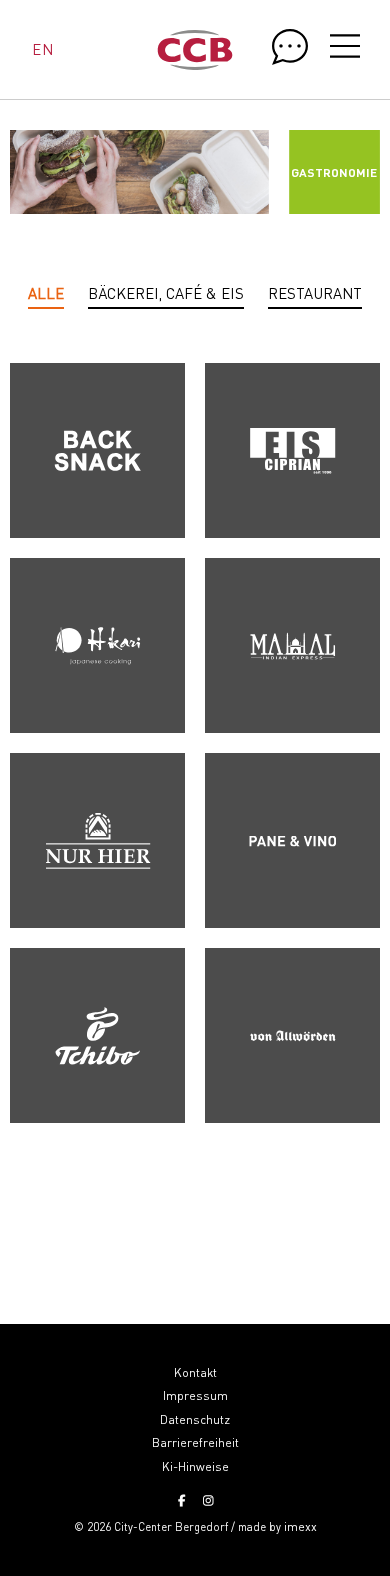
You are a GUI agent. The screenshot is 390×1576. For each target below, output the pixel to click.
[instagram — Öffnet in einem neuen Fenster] (208, 1501)
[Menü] (345, 48)
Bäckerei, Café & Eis (166, 293)
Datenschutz (195, 1419)
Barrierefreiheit (195, 1442)
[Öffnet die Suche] (290, 47)
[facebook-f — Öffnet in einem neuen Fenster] (181, 1501)
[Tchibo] (97, 1035)
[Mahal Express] (292, 645)
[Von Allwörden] (292, 1035)
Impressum (195, 1395)
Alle (46, 293)
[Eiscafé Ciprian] (292, 450)
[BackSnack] (97, 450)
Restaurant (315, 293)
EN (42, 49)
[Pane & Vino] (292, 840)
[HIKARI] (97, 645)
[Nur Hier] (97, 840)
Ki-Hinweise (195, 1466)
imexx (300, 1526)
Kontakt (195, 1372)
